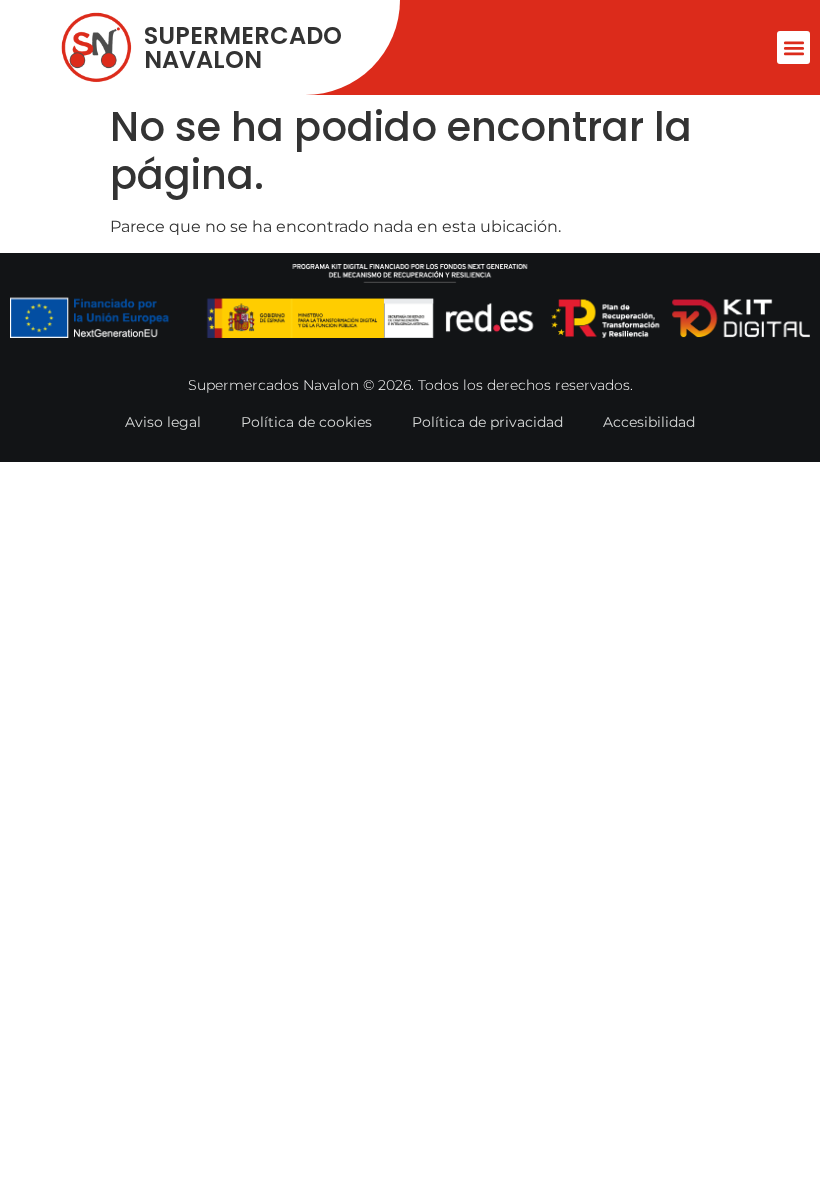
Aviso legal (163, 422)
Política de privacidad (487, 422)
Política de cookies (306, 422)
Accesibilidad (649, 422)
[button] (793, 47)
